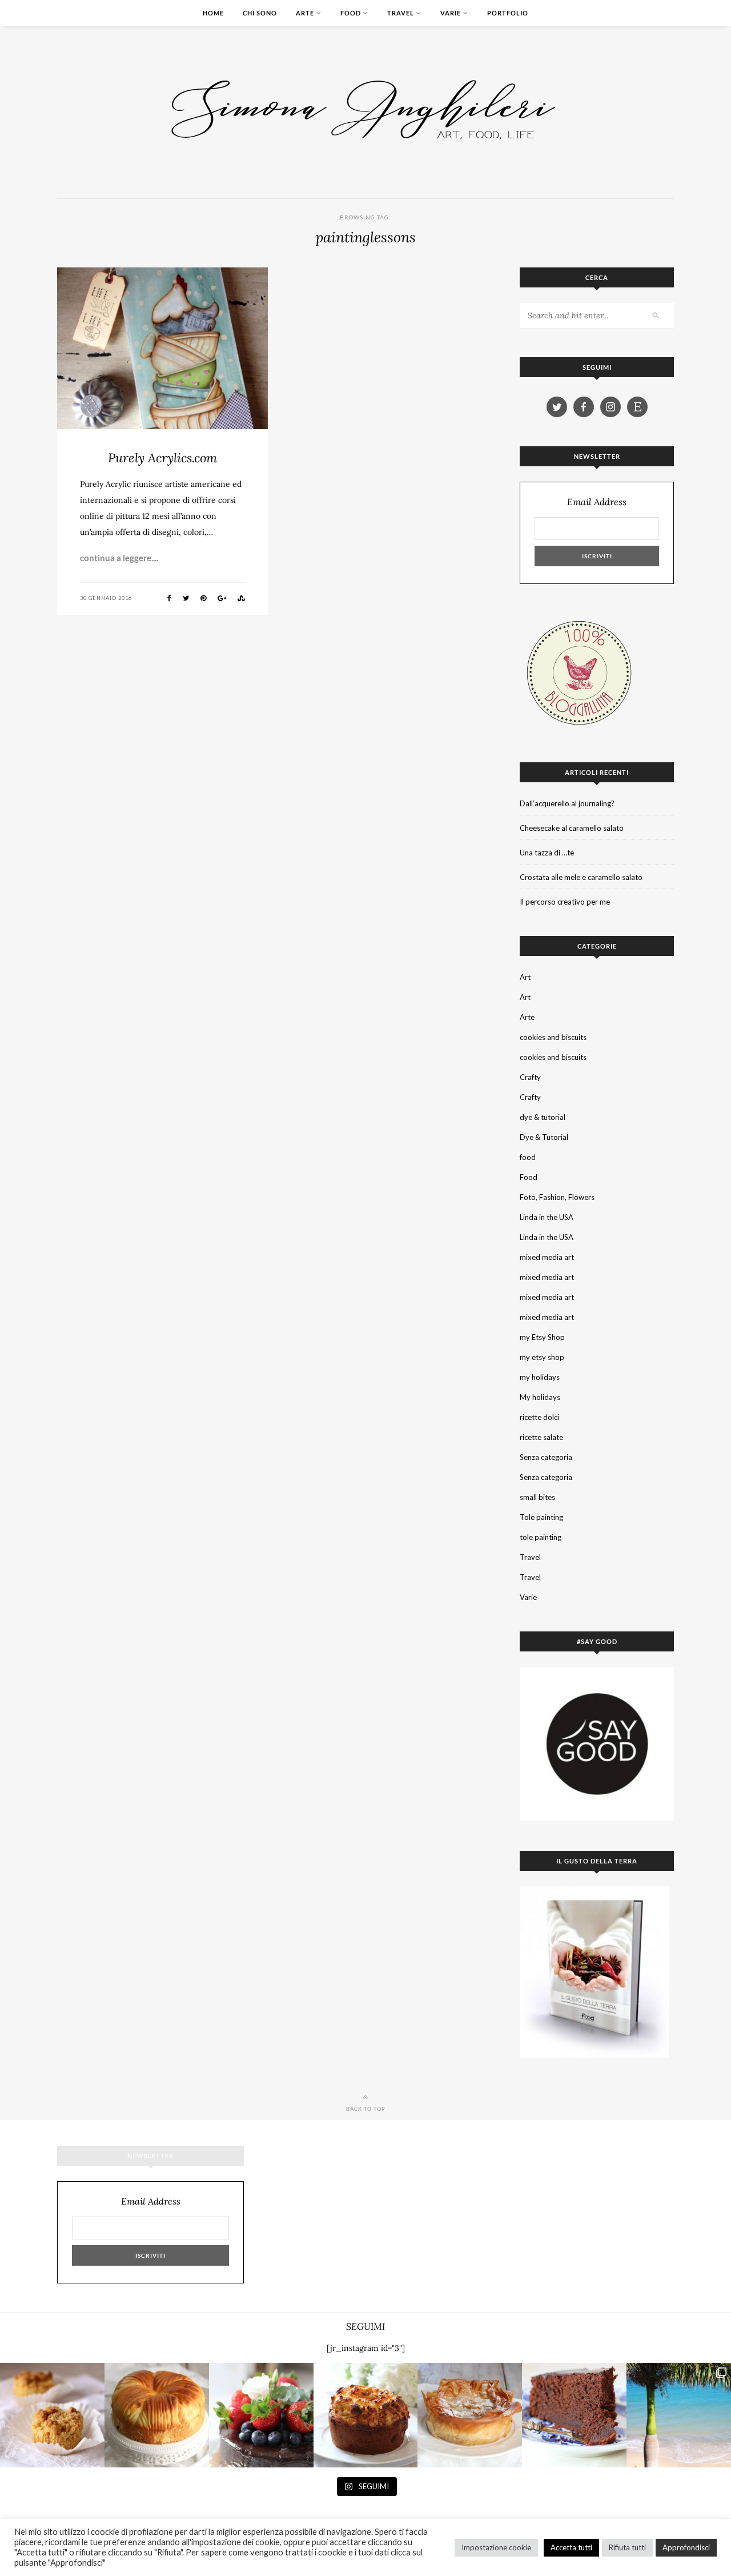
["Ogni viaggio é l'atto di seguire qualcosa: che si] (679, 2415)
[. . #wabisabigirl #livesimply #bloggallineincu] (261, 2415)
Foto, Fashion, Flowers (557, 1197)
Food (351, 13)
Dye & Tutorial (544, 1137)
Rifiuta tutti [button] (627, 2547)
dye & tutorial (543, 1117)
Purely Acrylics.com (162, 458)
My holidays (540, 1397)
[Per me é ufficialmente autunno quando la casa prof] (470, 2415)
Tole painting (541, 1517)
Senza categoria (546, 1457)
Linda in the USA (547, 1217)
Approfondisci (686, 2547)
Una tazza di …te (547, 853)
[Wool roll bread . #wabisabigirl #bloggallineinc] (157, 2415)
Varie (451, 13)
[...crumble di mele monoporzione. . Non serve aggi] (52, 2415)
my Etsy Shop (542, 1337)
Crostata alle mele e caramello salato (581, 877)
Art (525, 977)
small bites (537, 1497)
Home (213, 13)
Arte (305, 13)
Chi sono (260, 13)
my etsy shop (542, 1357)
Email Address (597, 502)
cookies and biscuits (553, 1037)
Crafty (530, 1077)
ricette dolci (539, 1417)
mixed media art (547, 1257)
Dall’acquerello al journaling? (567, 803)
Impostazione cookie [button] (496, 2547)
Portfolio (508, 13)
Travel (401, 13)
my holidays (540, 1377)
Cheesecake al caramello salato (572, 828)
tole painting (541, 1537)
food (528, 1157)
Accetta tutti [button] (571, 2547)
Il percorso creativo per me (565, 902)
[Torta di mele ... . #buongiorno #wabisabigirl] (366, 2415)
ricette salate (541, 1437)
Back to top (366, 2109)
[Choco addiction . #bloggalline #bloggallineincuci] (574, 2415)
